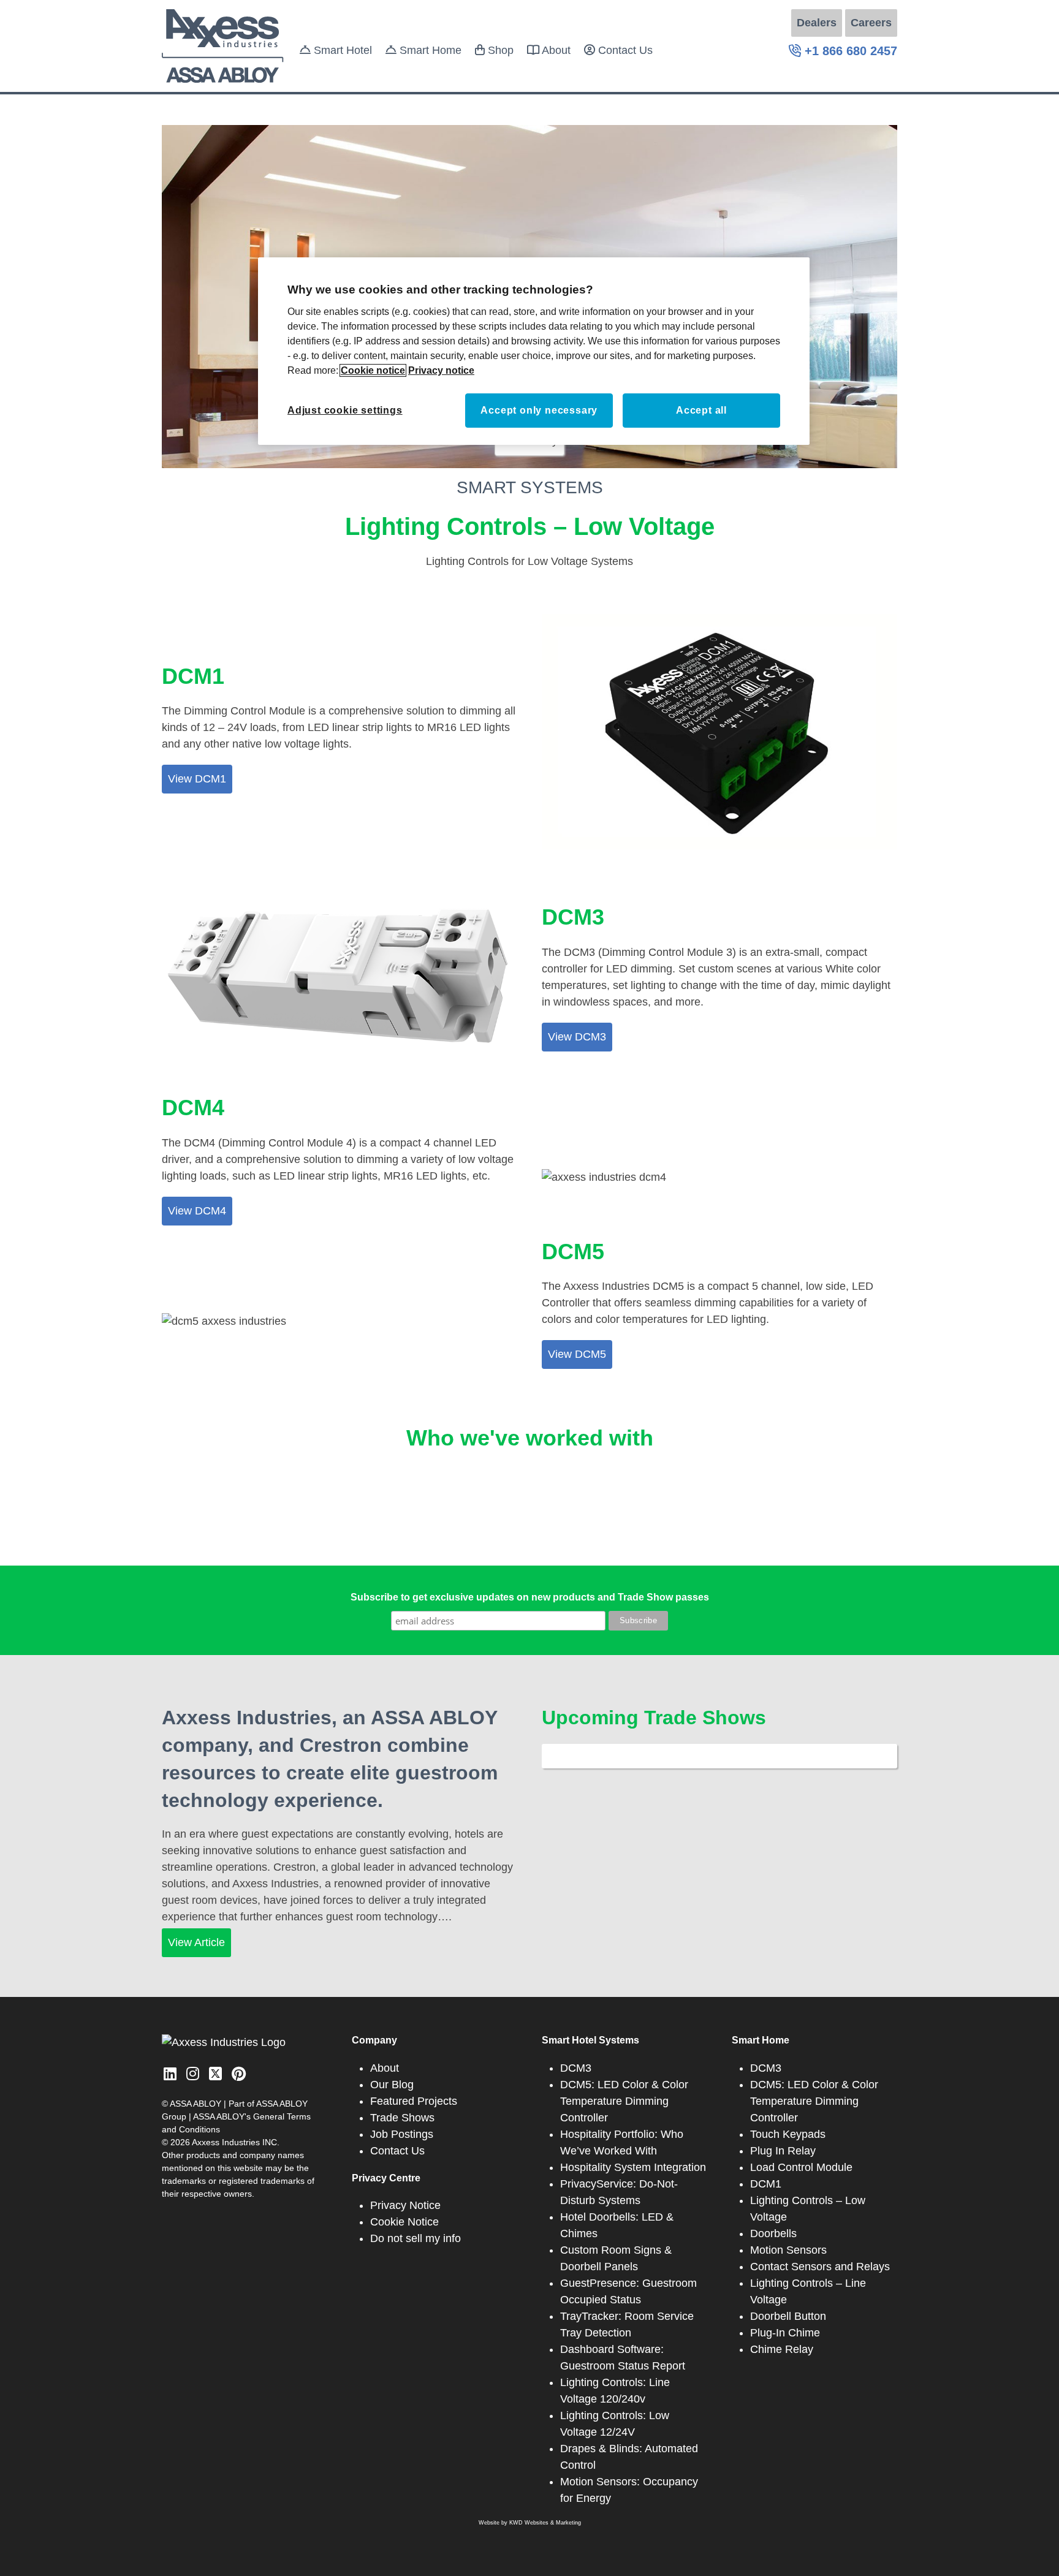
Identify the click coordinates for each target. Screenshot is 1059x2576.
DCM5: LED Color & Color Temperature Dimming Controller (624, 2101)
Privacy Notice (405, 2205)
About (555, 50)
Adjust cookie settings (345, 410)
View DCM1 (197, 779)
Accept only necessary (539, 410)
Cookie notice (373, 370)
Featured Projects (414, 2101)
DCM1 (766, 2184)
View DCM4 (197, 1211)
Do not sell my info (416, 2238)
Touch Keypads (788, 2134)
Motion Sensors (788, 2250)
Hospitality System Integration (633, 2167)
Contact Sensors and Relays (820, 2267)
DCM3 (576, 2068)
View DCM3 (577, 1037)
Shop (499, 50)
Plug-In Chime (785, 2333)
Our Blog (392, 2085)
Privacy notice (441, 370)
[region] (534, 351)
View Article (196, 1942)
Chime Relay (782, 2349)
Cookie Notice (404, 2222)
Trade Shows (402, 2118)
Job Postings (402, 2134)
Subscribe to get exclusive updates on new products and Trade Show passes (530, 1597)
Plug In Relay (783, 2151)
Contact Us (624, 50)
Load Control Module (801, 2167)
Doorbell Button (788, 2316)
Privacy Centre (386, 2178)
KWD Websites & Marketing (545, 2523)
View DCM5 (577, 1354)
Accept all (701, 410)
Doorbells (773, 2233)
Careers (871, 23)
